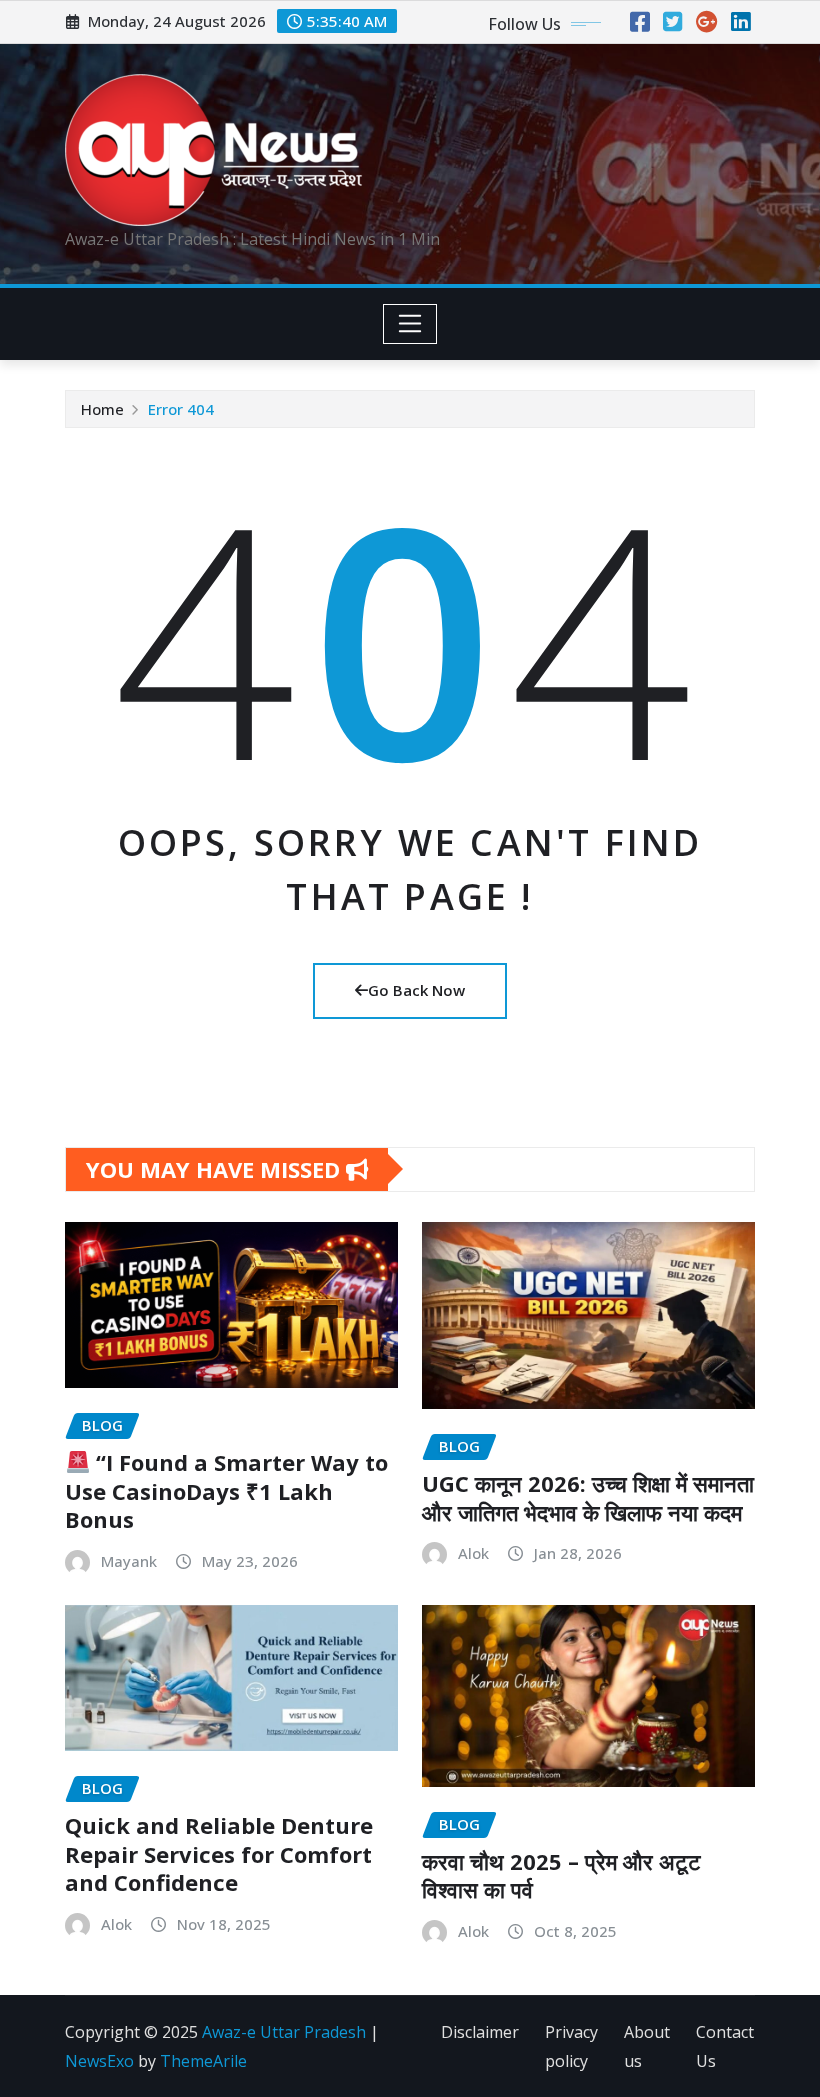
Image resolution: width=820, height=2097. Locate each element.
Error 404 (181, 409)
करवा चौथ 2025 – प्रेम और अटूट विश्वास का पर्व (561, 1875)
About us (647, 2046)
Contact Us (725, 2046)
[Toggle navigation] (410, 324)
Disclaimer (480, 2032)
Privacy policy (571, 2046)
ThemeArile (203, 2061)
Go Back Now (416, 990)
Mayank (129, 1561)
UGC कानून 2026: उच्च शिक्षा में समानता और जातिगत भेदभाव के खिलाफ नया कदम (588, 1497)
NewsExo (99, 2061)
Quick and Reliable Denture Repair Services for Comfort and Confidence (219, 1853)
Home (102, 409)
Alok (473, 1553)
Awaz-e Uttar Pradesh (284, 2032)
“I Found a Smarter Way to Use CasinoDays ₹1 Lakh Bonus (226, 1490)
